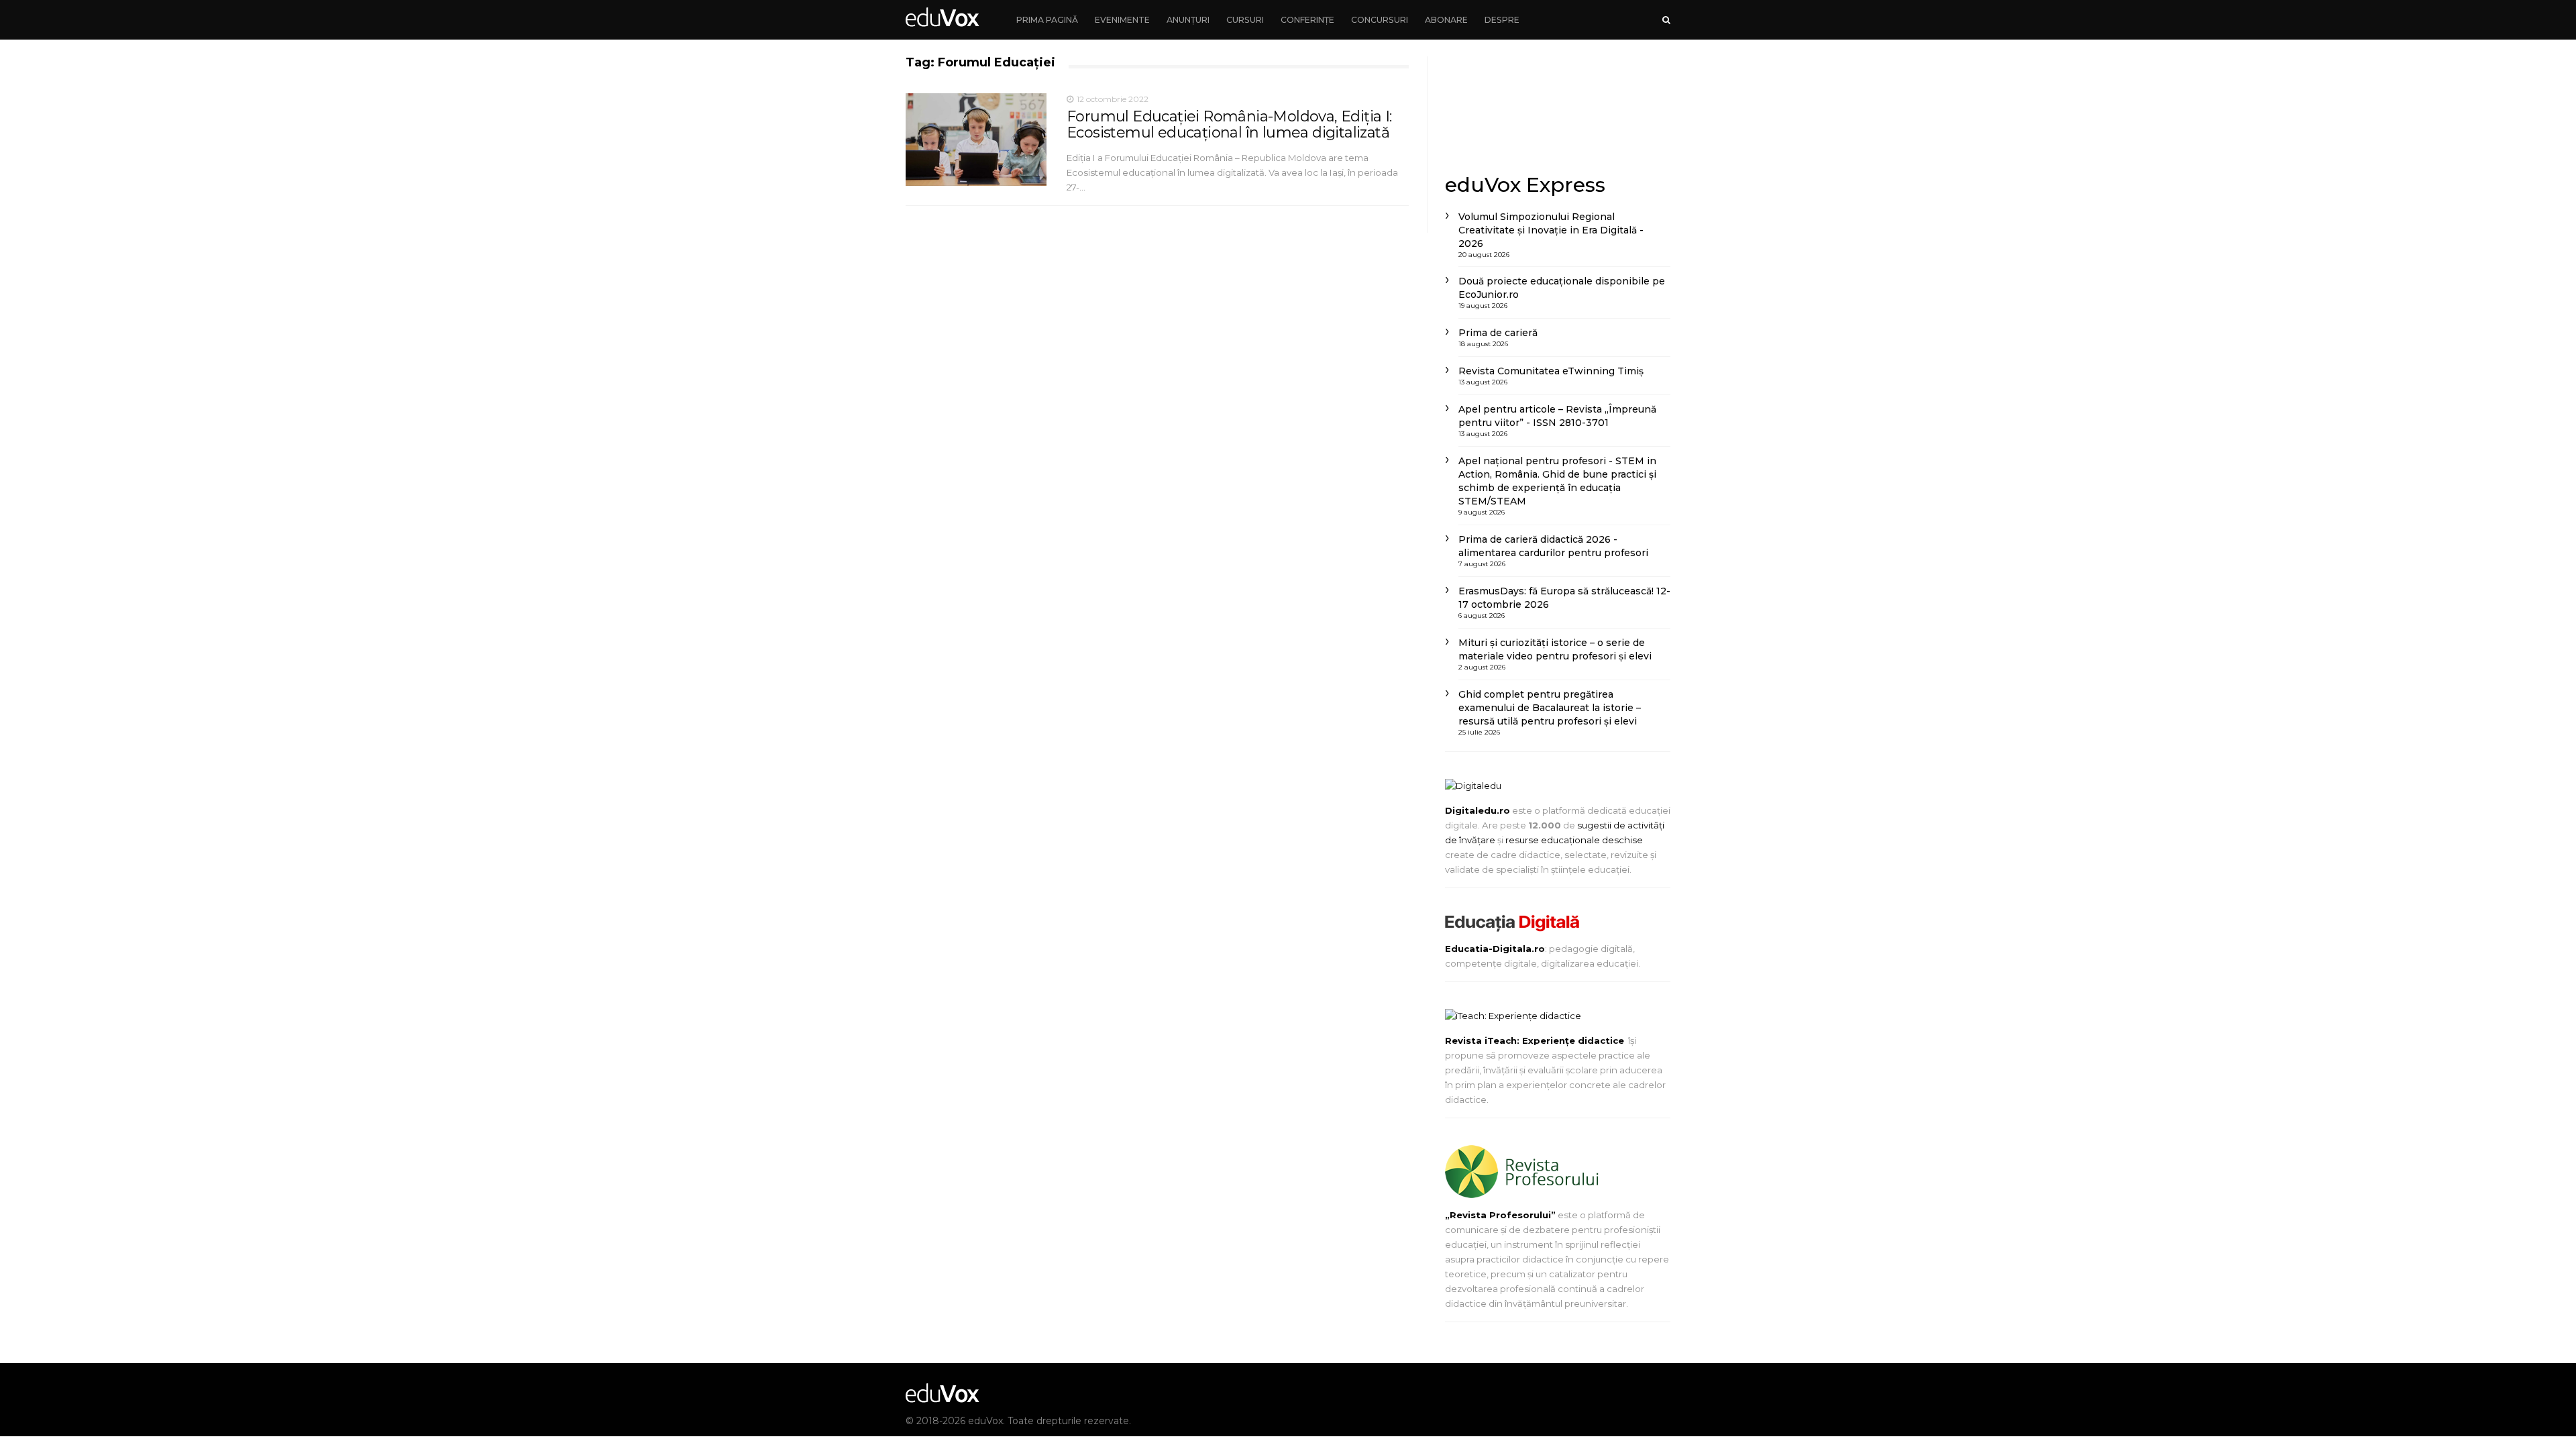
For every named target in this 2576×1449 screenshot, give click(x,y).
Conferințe (1307, 20)
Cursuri (1245, 20)
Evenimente (1122, 20)
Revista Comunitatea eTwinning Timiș (1551, 371)
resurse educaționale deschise (1574, 840)
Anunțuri (1188, 20)
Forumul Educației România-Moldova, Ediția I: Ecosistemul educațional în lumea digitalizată (1229, 124)
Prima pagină (1047, 20)
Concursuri (1380, 20)
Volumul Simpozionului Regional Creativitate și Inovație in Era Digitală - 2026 (1551, 230)
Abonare (1446, 20)
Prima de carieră (1498, 333)
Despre (1502, 20)
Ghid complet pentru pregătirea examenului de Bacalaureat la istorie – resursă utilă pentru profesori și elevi (1550, 708)
